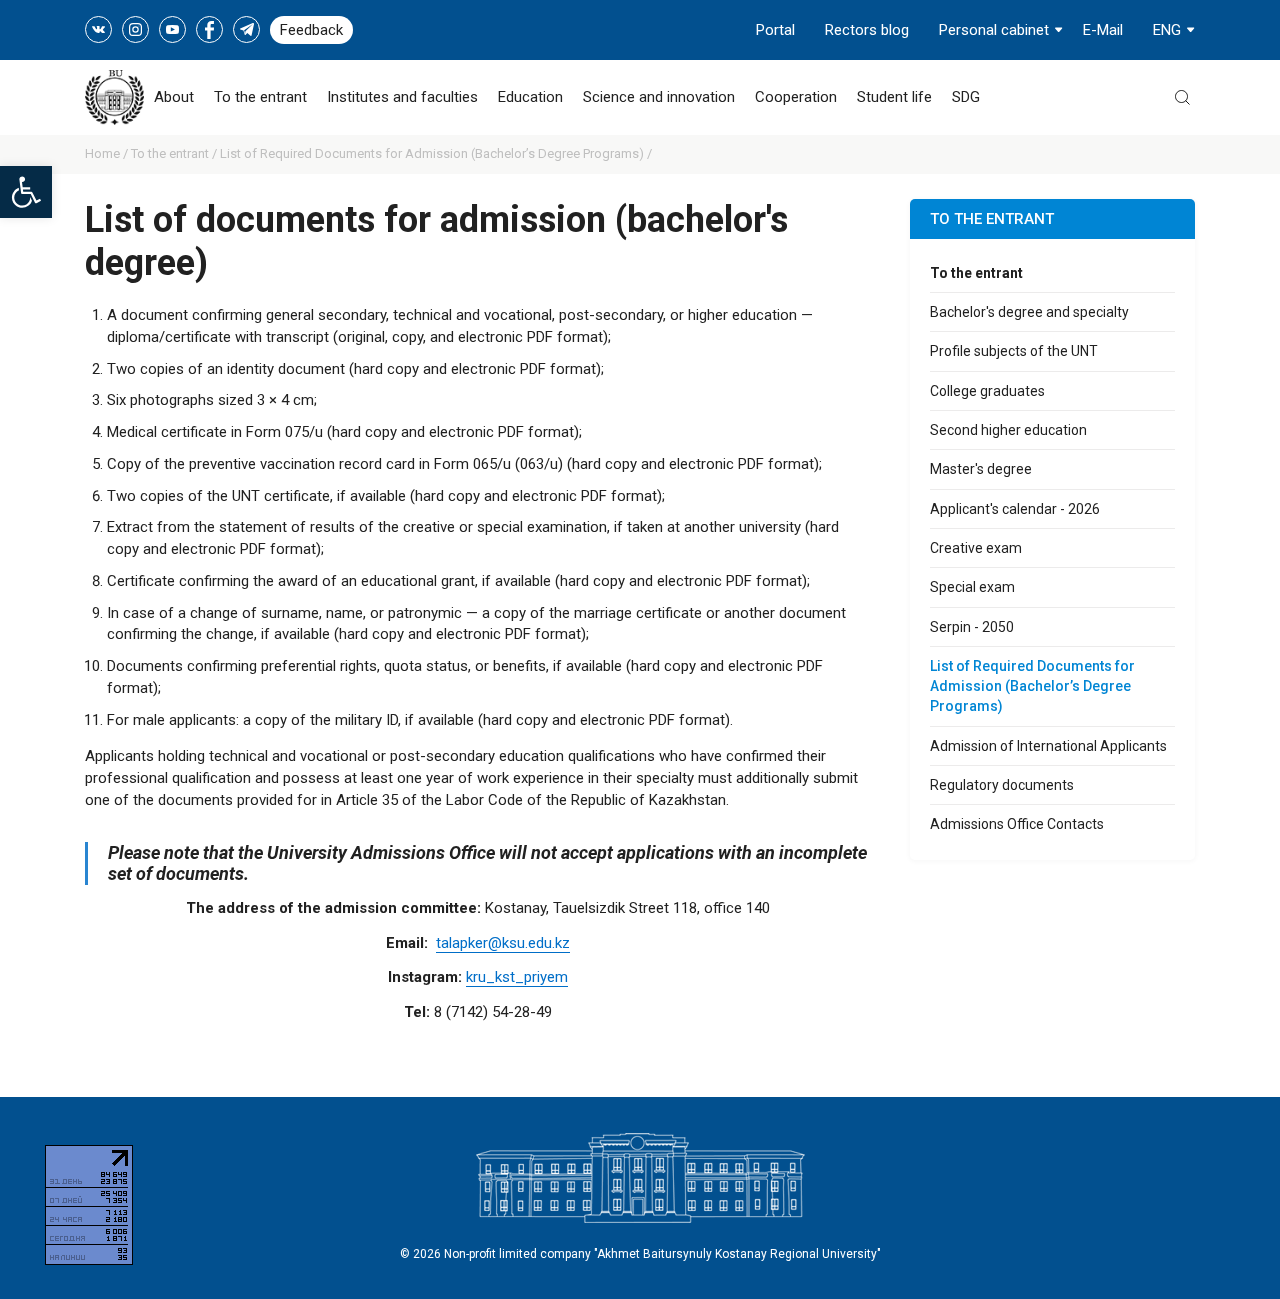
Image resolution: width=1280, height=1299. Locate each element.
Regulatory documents (1002, 785)
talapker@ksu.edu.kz (503, 943)
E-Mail (1103, 30)
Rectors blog (867, 30)
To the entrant (260, 97)
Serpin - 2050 (972, 627)
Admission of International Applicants (1048, 746)
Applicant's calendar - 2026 (1015, 509)
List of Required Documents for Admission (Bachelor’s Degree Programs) (1032, 686)
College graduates (987, 391)
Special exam (972, 587)
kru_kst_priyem (517, 977)
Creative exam (976, 548)
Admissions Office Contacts (1017, 824)
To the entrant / (175, 153)
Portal (775, 30)
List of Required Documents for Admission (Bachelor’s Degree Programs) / (436, 153)
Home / (108, 153)
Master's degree (981, 469)
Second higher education (1008, 430)
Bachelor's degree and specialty (1029, 312)
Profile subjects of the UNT (1014, 351)
